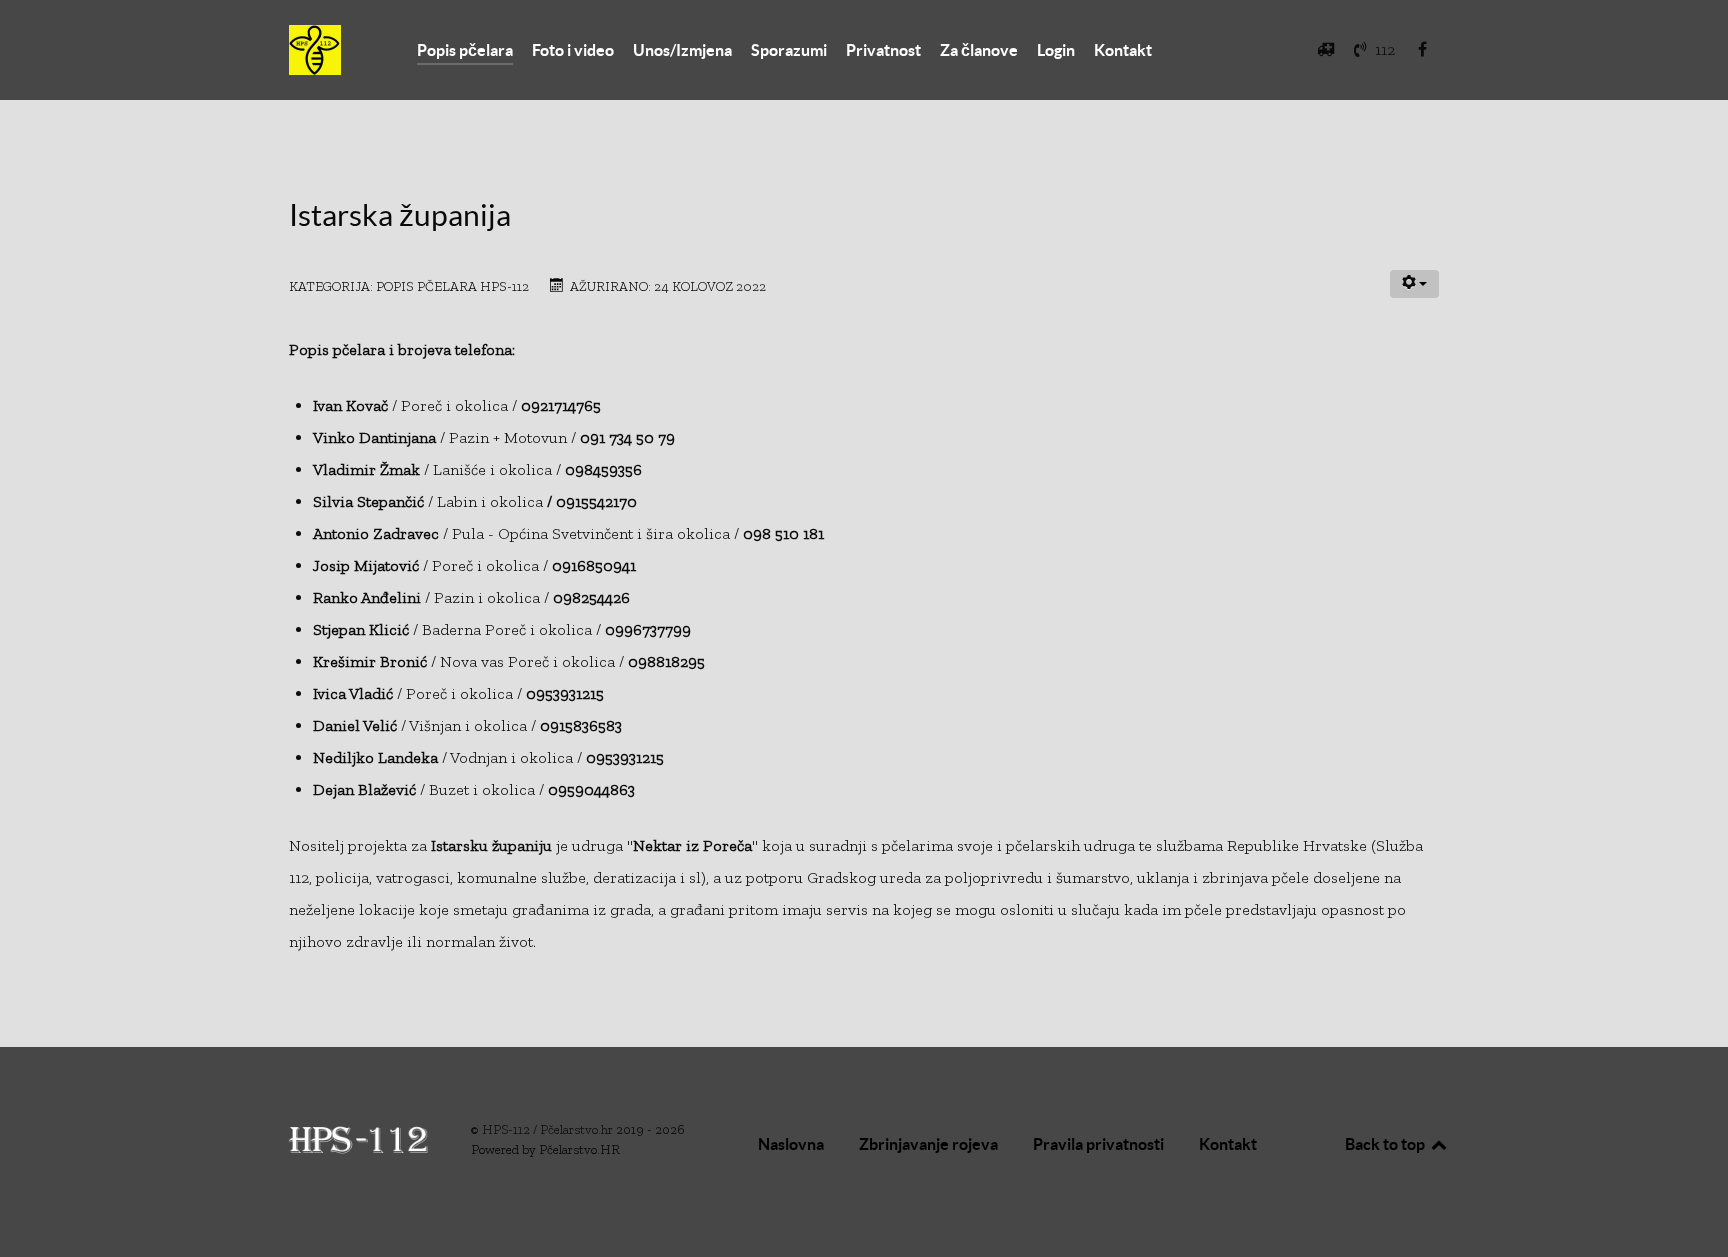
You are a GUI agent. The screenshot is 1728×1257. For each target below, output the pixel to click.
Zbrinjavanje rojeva (928, 1144)
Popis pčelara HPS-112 (452, 286)
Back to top (1386, 1144)
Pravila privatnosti (1098, 1144)
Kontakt (1228, 1144)
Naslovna (791, 1144)
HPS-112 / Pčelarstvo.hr (549, 1129)
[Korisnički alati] (1414, 284)
